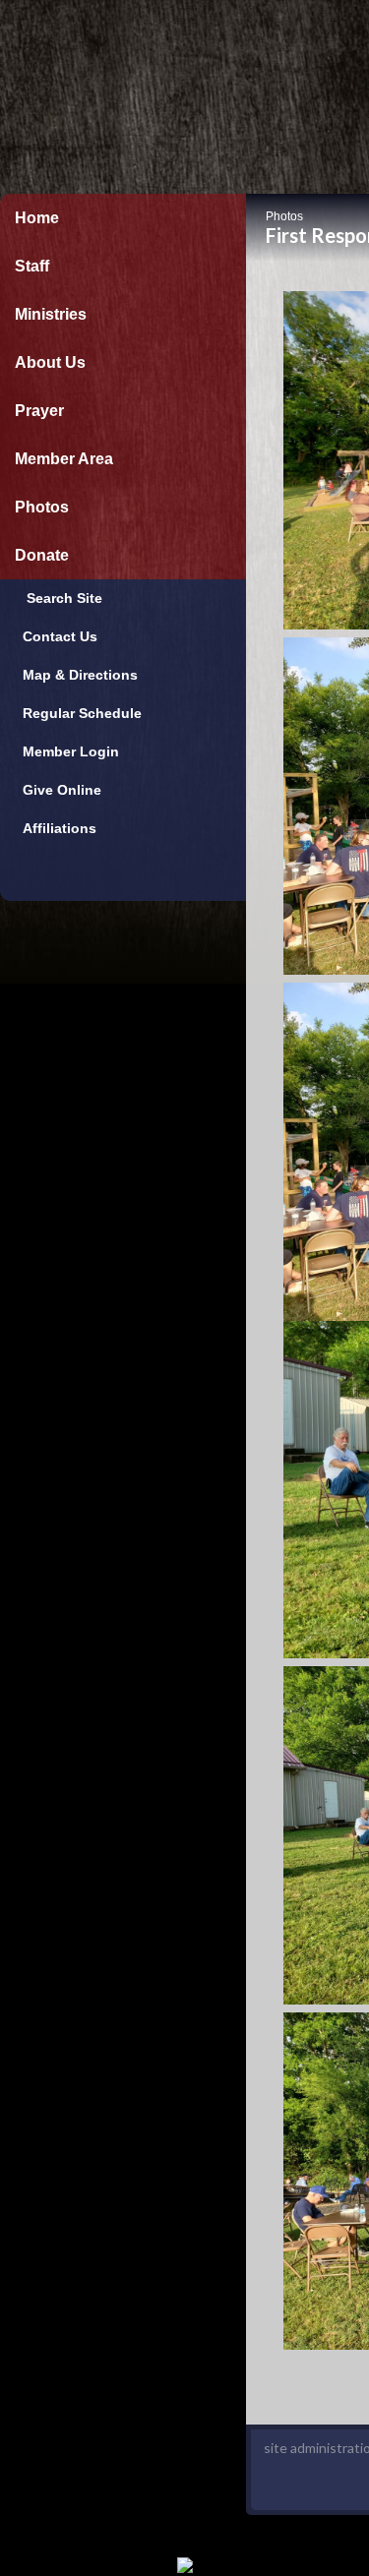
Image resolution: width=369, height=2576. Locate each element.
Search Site (59, 598)
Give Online (58, 790)
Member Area (64, 459)
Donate (42, 555)
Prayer (39, 411)
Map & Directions (76, 675)
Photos (42, 507)
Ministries (51, 314)
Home (37, 218)
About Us (50, 362)
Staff (32, 266)
